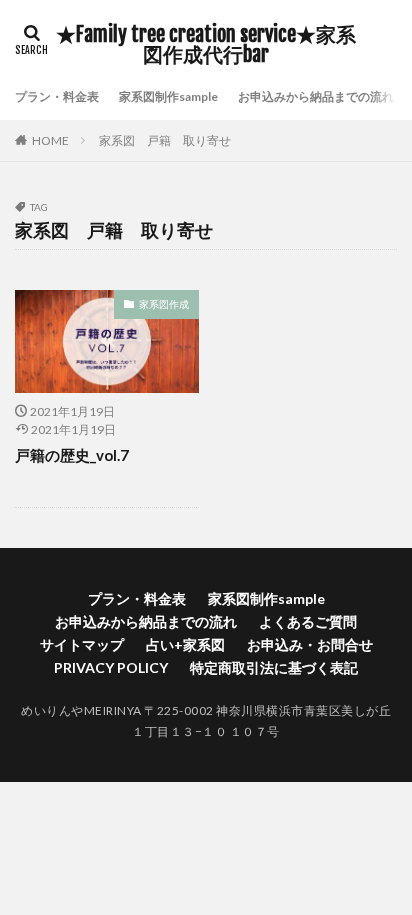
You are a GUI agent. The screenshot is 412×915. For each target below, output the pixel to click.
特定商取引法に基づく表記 (274, 667)
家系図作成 (164, 304)
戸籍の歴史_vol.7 (72, 455)
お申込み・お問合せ (310, 644)
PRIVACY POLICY (111, 667)
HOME (50, 140)
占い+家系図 (185, 644)
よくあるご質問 (308, 621)
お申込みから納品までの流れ (316, 96)
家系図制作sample (168, 96)
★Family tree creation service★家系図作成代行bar (206, 45)
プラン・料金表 (57, 96)
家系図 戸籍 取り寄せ (165, 140)
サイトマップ (82, 644)
